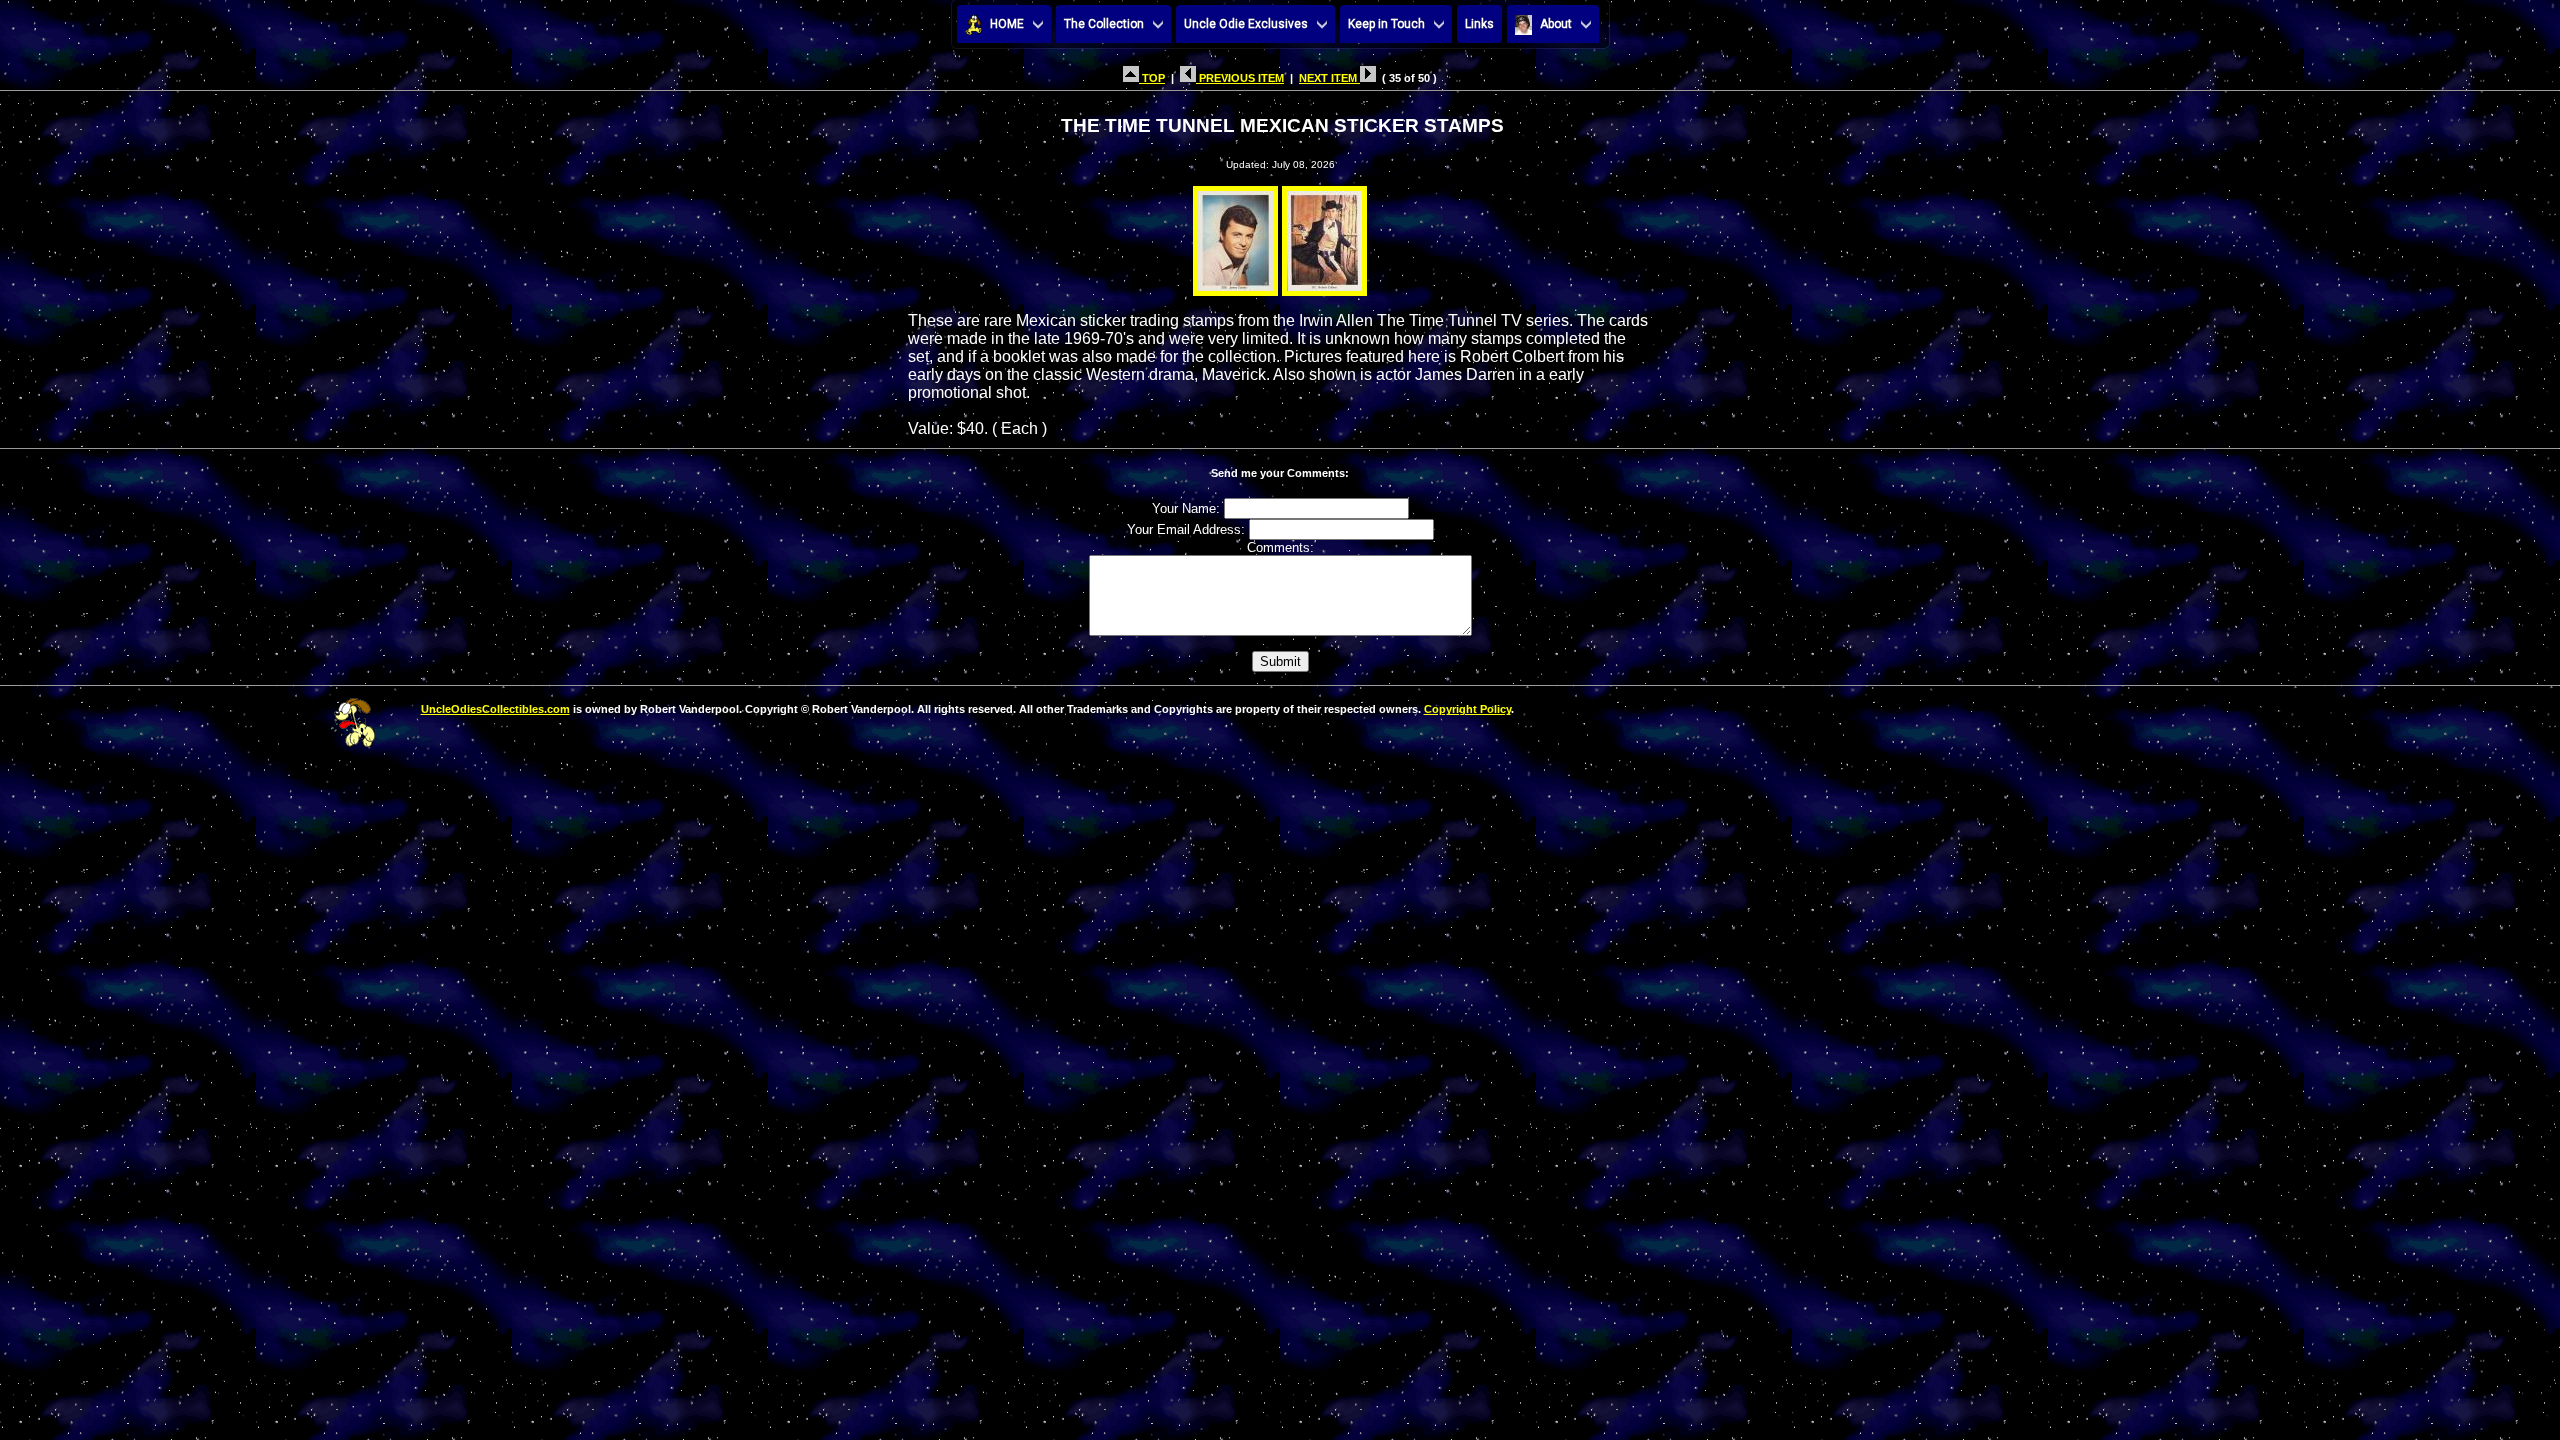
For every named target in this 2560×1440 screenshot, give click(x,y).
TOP (1152, 78)
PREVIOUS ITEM (1240, 78)
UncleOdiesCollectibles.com (495, 709)
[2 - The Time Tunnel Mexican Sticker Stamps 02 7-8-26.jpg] (1324, 235)
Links (1479, 24)
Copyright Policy (1467, 709)
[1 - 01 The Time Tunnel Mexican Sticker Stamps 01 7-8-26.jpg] (1235, 235)
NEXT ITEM (1329, 78)
